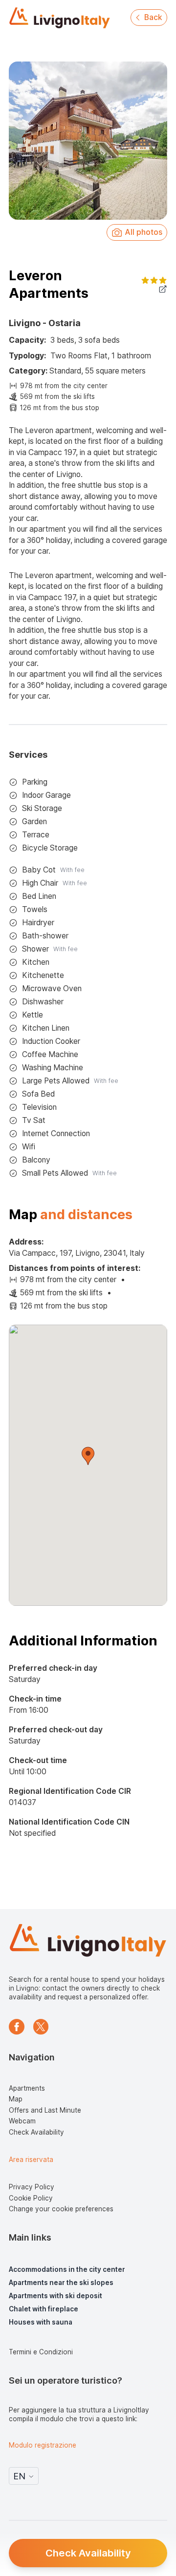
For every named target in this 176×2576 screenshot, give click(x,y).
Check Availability (88, 2553)
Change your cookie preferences (61, 2209)
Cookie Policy (31, 2198)
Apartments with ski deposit (55, 2296)
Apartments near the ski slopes (61, 2283)
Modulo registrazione (43, 2445)
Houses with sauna (41, 2322)
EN (19, 2476)
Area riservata (31, 2160)
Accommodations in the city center (67, 2269)
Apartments (27, 2088)
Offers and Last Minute (45, 2110)
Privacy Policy (32, 2187)
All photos (143, 232)
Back (153, 17)
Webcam (22, 2121)
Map (16, 2099)
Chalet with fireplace (44, 2309)
